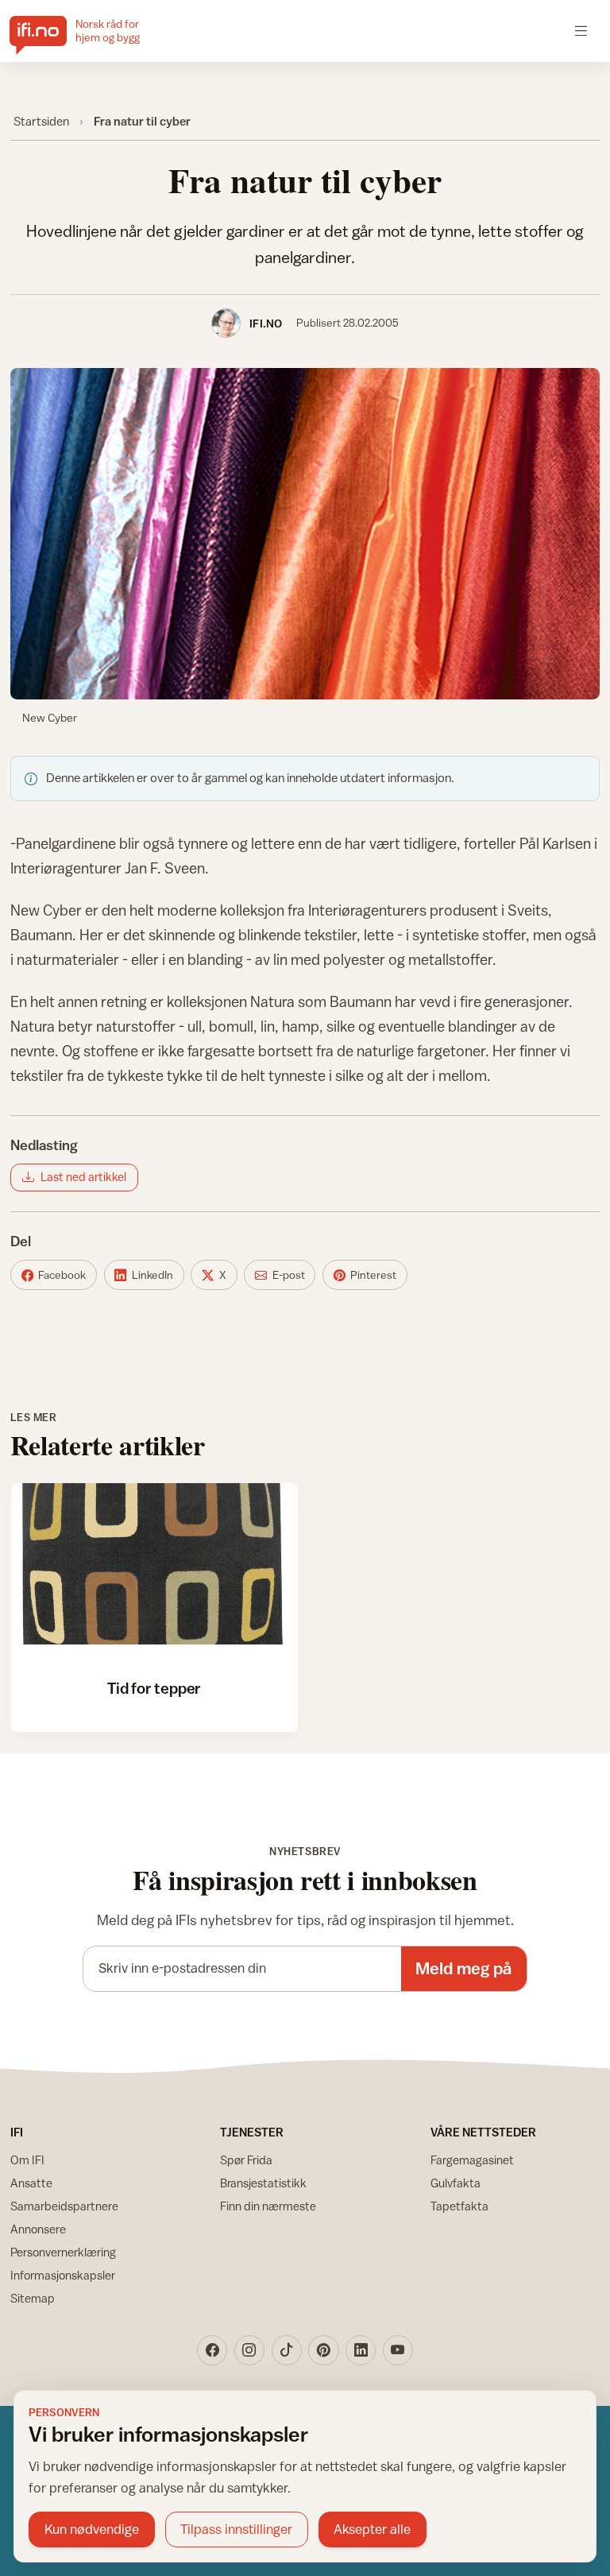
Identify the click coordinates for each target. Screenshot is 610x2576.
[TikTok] (287, 2350)
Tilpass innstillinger (236, 2529)
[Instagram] (249, 2350)
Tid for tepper (154, 1688)
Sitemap (33, 2298)
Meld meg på (463, 1968)
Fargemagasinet (472, 2160)
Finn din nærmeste (268, 2206)
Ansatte (31, 2183)
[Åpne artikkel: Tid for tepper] (154, 1564)
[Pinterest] (323, 2350)
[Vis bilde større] (305, 534)
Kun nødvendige (92, 2529)
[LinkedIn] (361, 2350)
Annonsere (38, 2229)
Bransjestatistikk (263, 2183)
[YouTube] (398, 2350)
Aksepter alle (372, 2529)
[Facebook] (212, 2350)
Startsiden (41, 121)
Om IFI (27, 2160)
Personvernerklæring (63, 2252)
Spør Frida (246, 2160)
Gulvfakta (456, 2183)
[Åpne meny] (581, 31)
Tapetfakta (459, 2206)
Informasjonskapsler (63, 2275)
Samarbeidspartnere (64, 2206)
